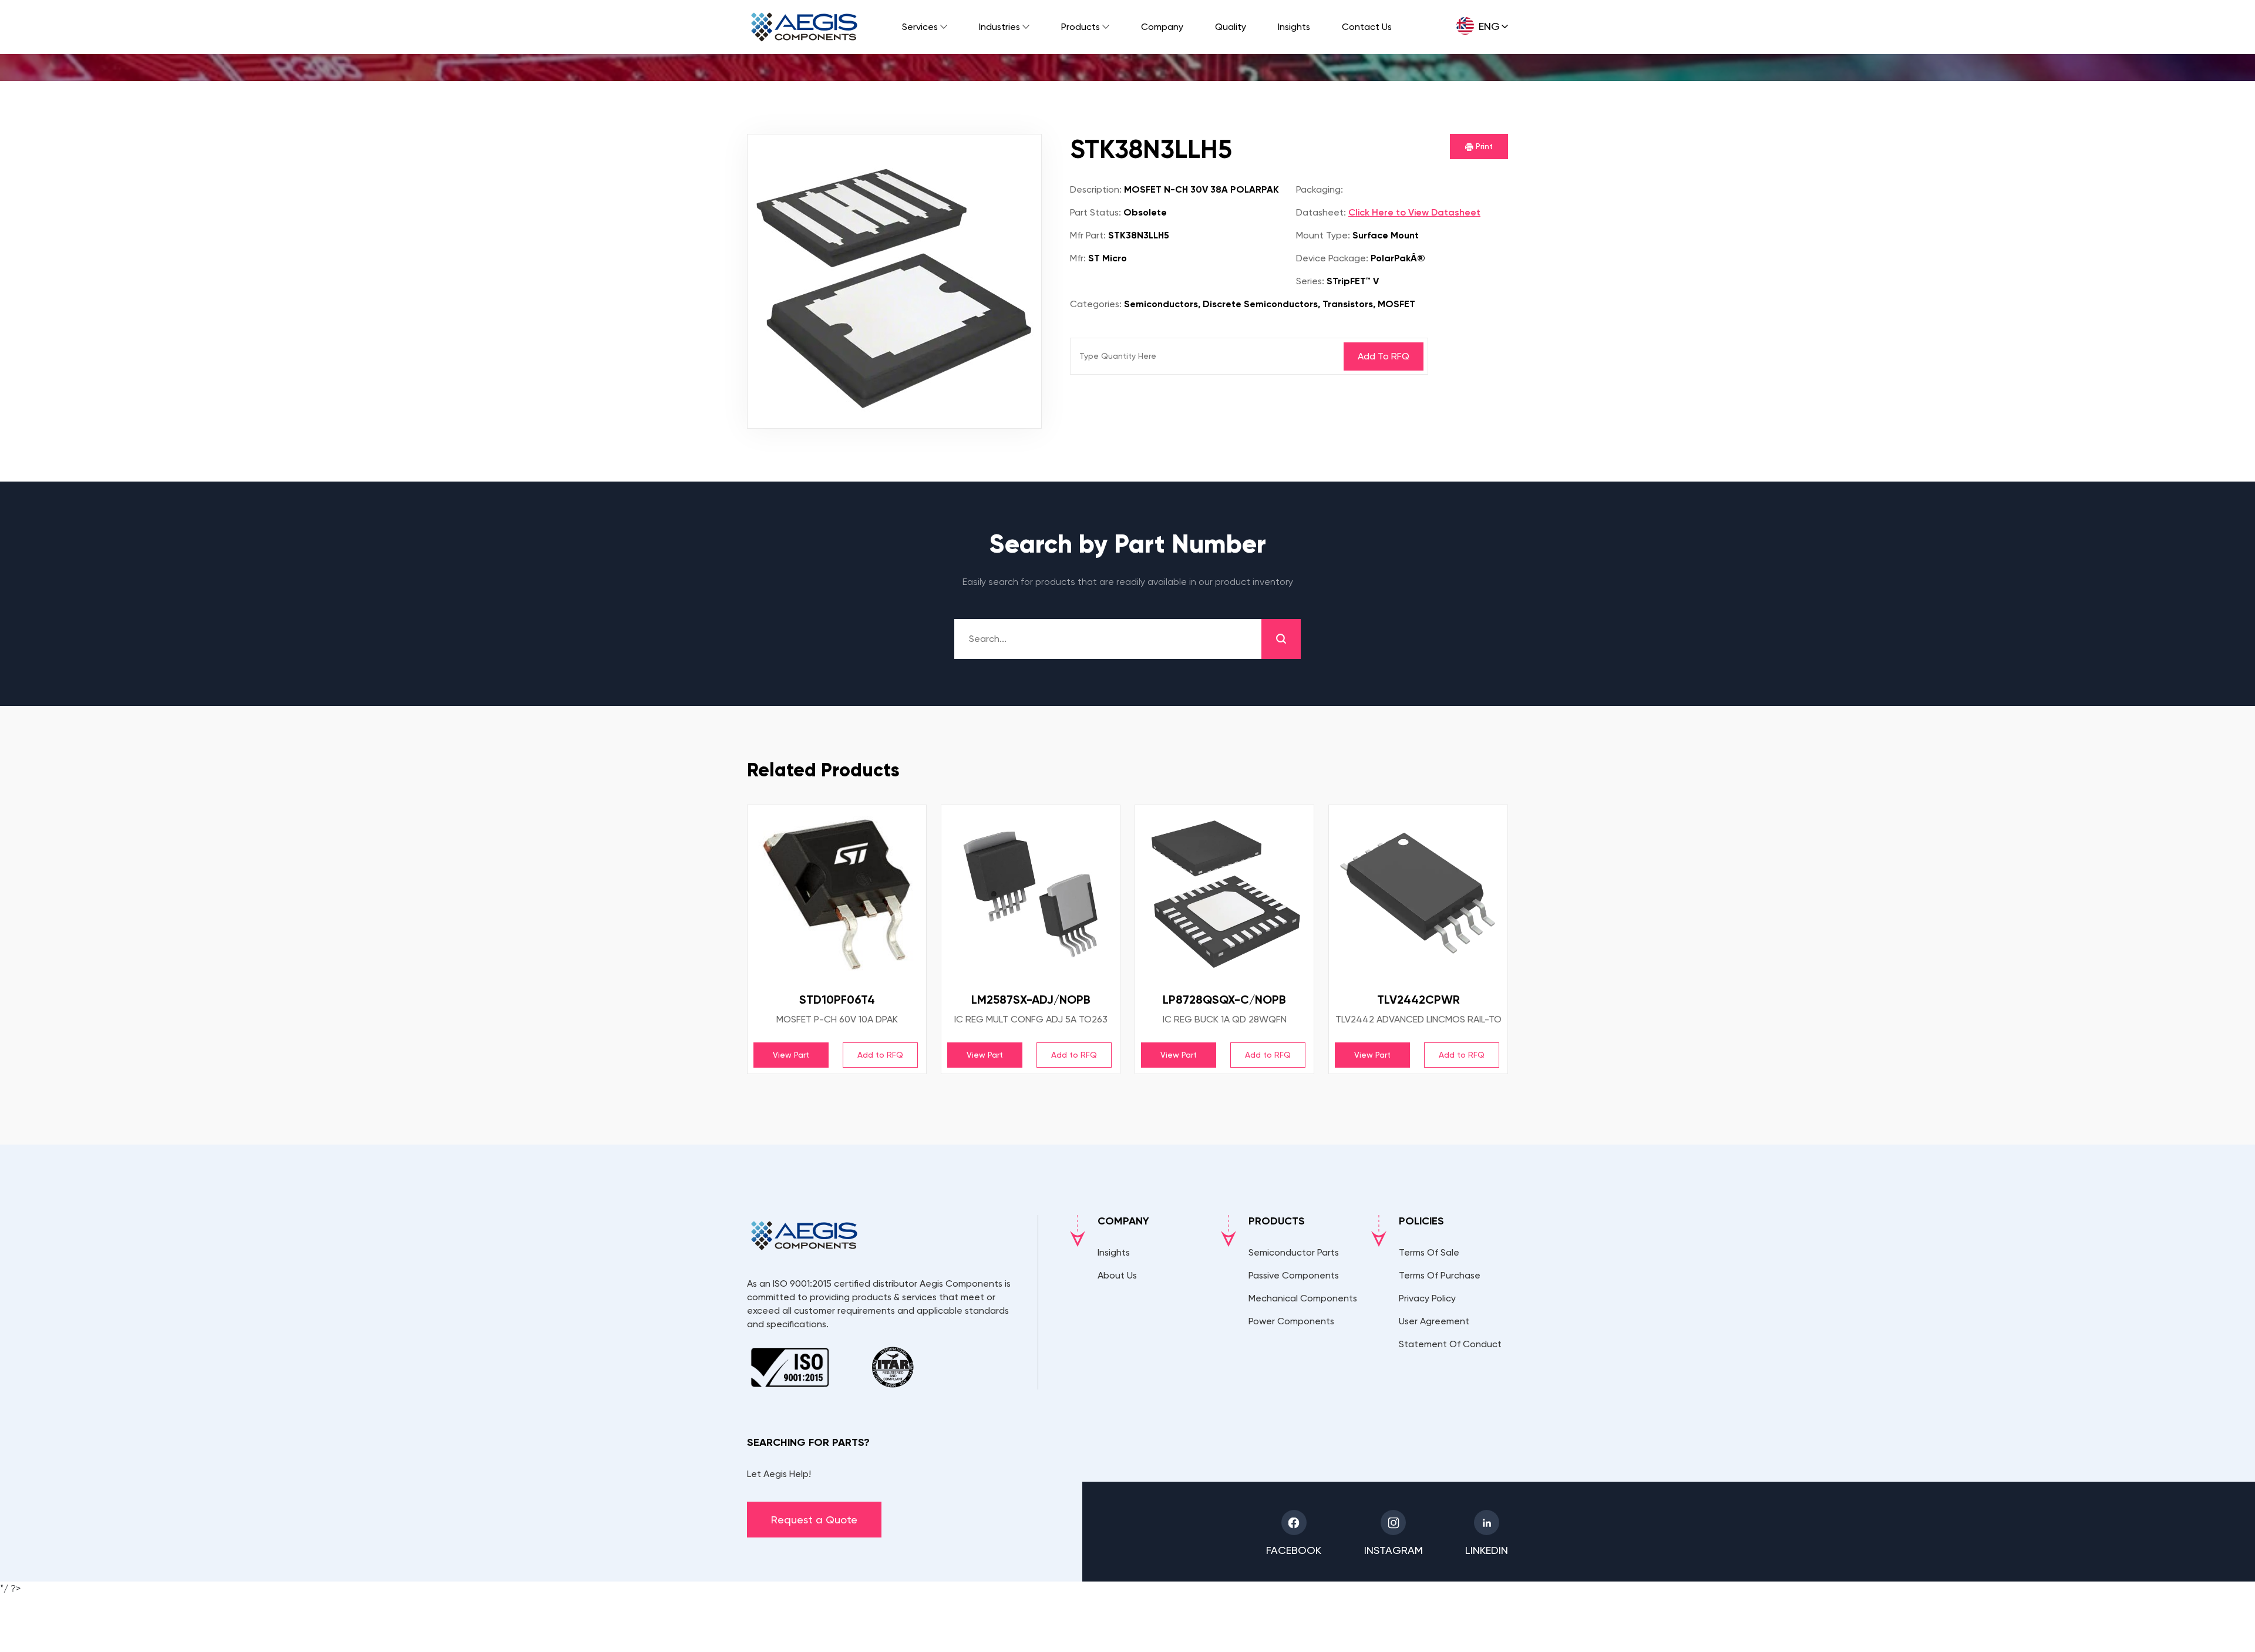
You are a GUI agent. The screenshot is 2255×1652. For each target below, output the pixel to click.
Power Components (1291, 1321)
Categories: (1096, 304)
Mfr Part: (1088, 235)
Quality (1231, 27)
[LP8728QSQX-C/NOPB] (1224, 894)
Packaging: (1320, 189)
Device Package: (1332, 258)
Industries (999, 27)
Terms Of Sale (1429, 1252)
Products (1081, 27)
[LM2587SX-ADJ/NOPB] (1031, 894)
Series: (1310, 281)
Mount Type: (1323, 235)
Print (1483, 146)
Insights (1294, 27)
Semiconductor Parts (1294, 1252)
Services (920, 27)
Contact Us (1367, 27)
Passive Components (1294, 1275)
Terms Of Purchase (1440, 1275)
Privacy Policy (1427, 1298)
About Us (1117, 1275)
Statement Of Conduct (1450, 1344)
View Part (791, 1055)
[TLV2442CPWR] (1418, 894)
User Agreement (1434, 1321)
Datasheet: (1321, 212)
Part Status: (1095, 212)
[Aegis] (804, 27)
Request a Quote (814, 1520)
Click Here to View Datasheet (1414, 212)
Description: (1096, 189)
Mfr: (1078, 258)
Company (1162, 27)
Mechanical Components (1303, 1298)
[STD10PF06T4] (837, 894)
